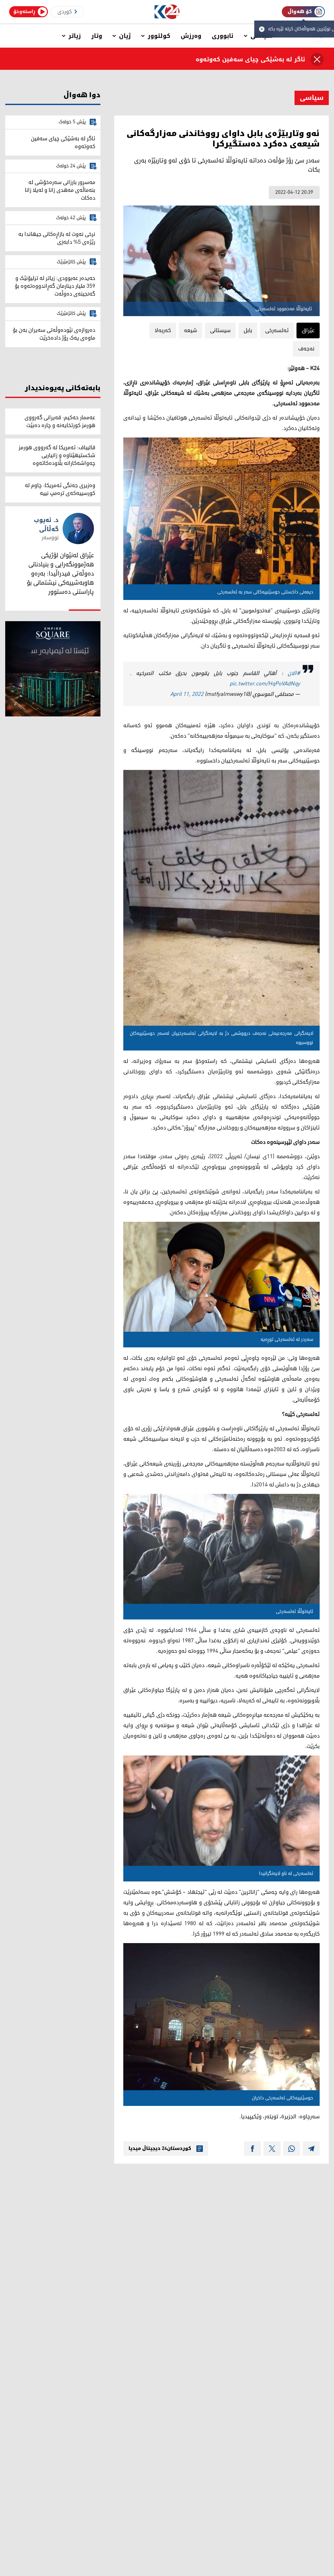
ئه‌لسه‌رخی (277, 330)
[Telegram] (311, 2149)
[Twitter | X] (272, 2149)
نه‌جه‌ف (306, 349)
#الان (294, 673)
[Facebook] (252, 2149)
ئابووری (223, 36)
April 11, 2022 (187, 694)
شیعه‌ (190, 330)
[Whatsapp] (292, 2149)
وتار (97, 36)
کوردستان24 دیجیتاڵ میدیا (160, 2149)
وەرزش (191, 36)
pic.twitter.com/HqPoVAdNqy (265, 684)
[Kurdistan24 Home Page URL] (167, 12)
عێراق (308, 330)
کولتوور (159, 36)
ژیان (125, 36)
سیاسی (312, 98)
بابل (248, 330)
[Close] (317, 59)
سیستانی (220, 330)
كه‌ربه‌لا (163, 330)
